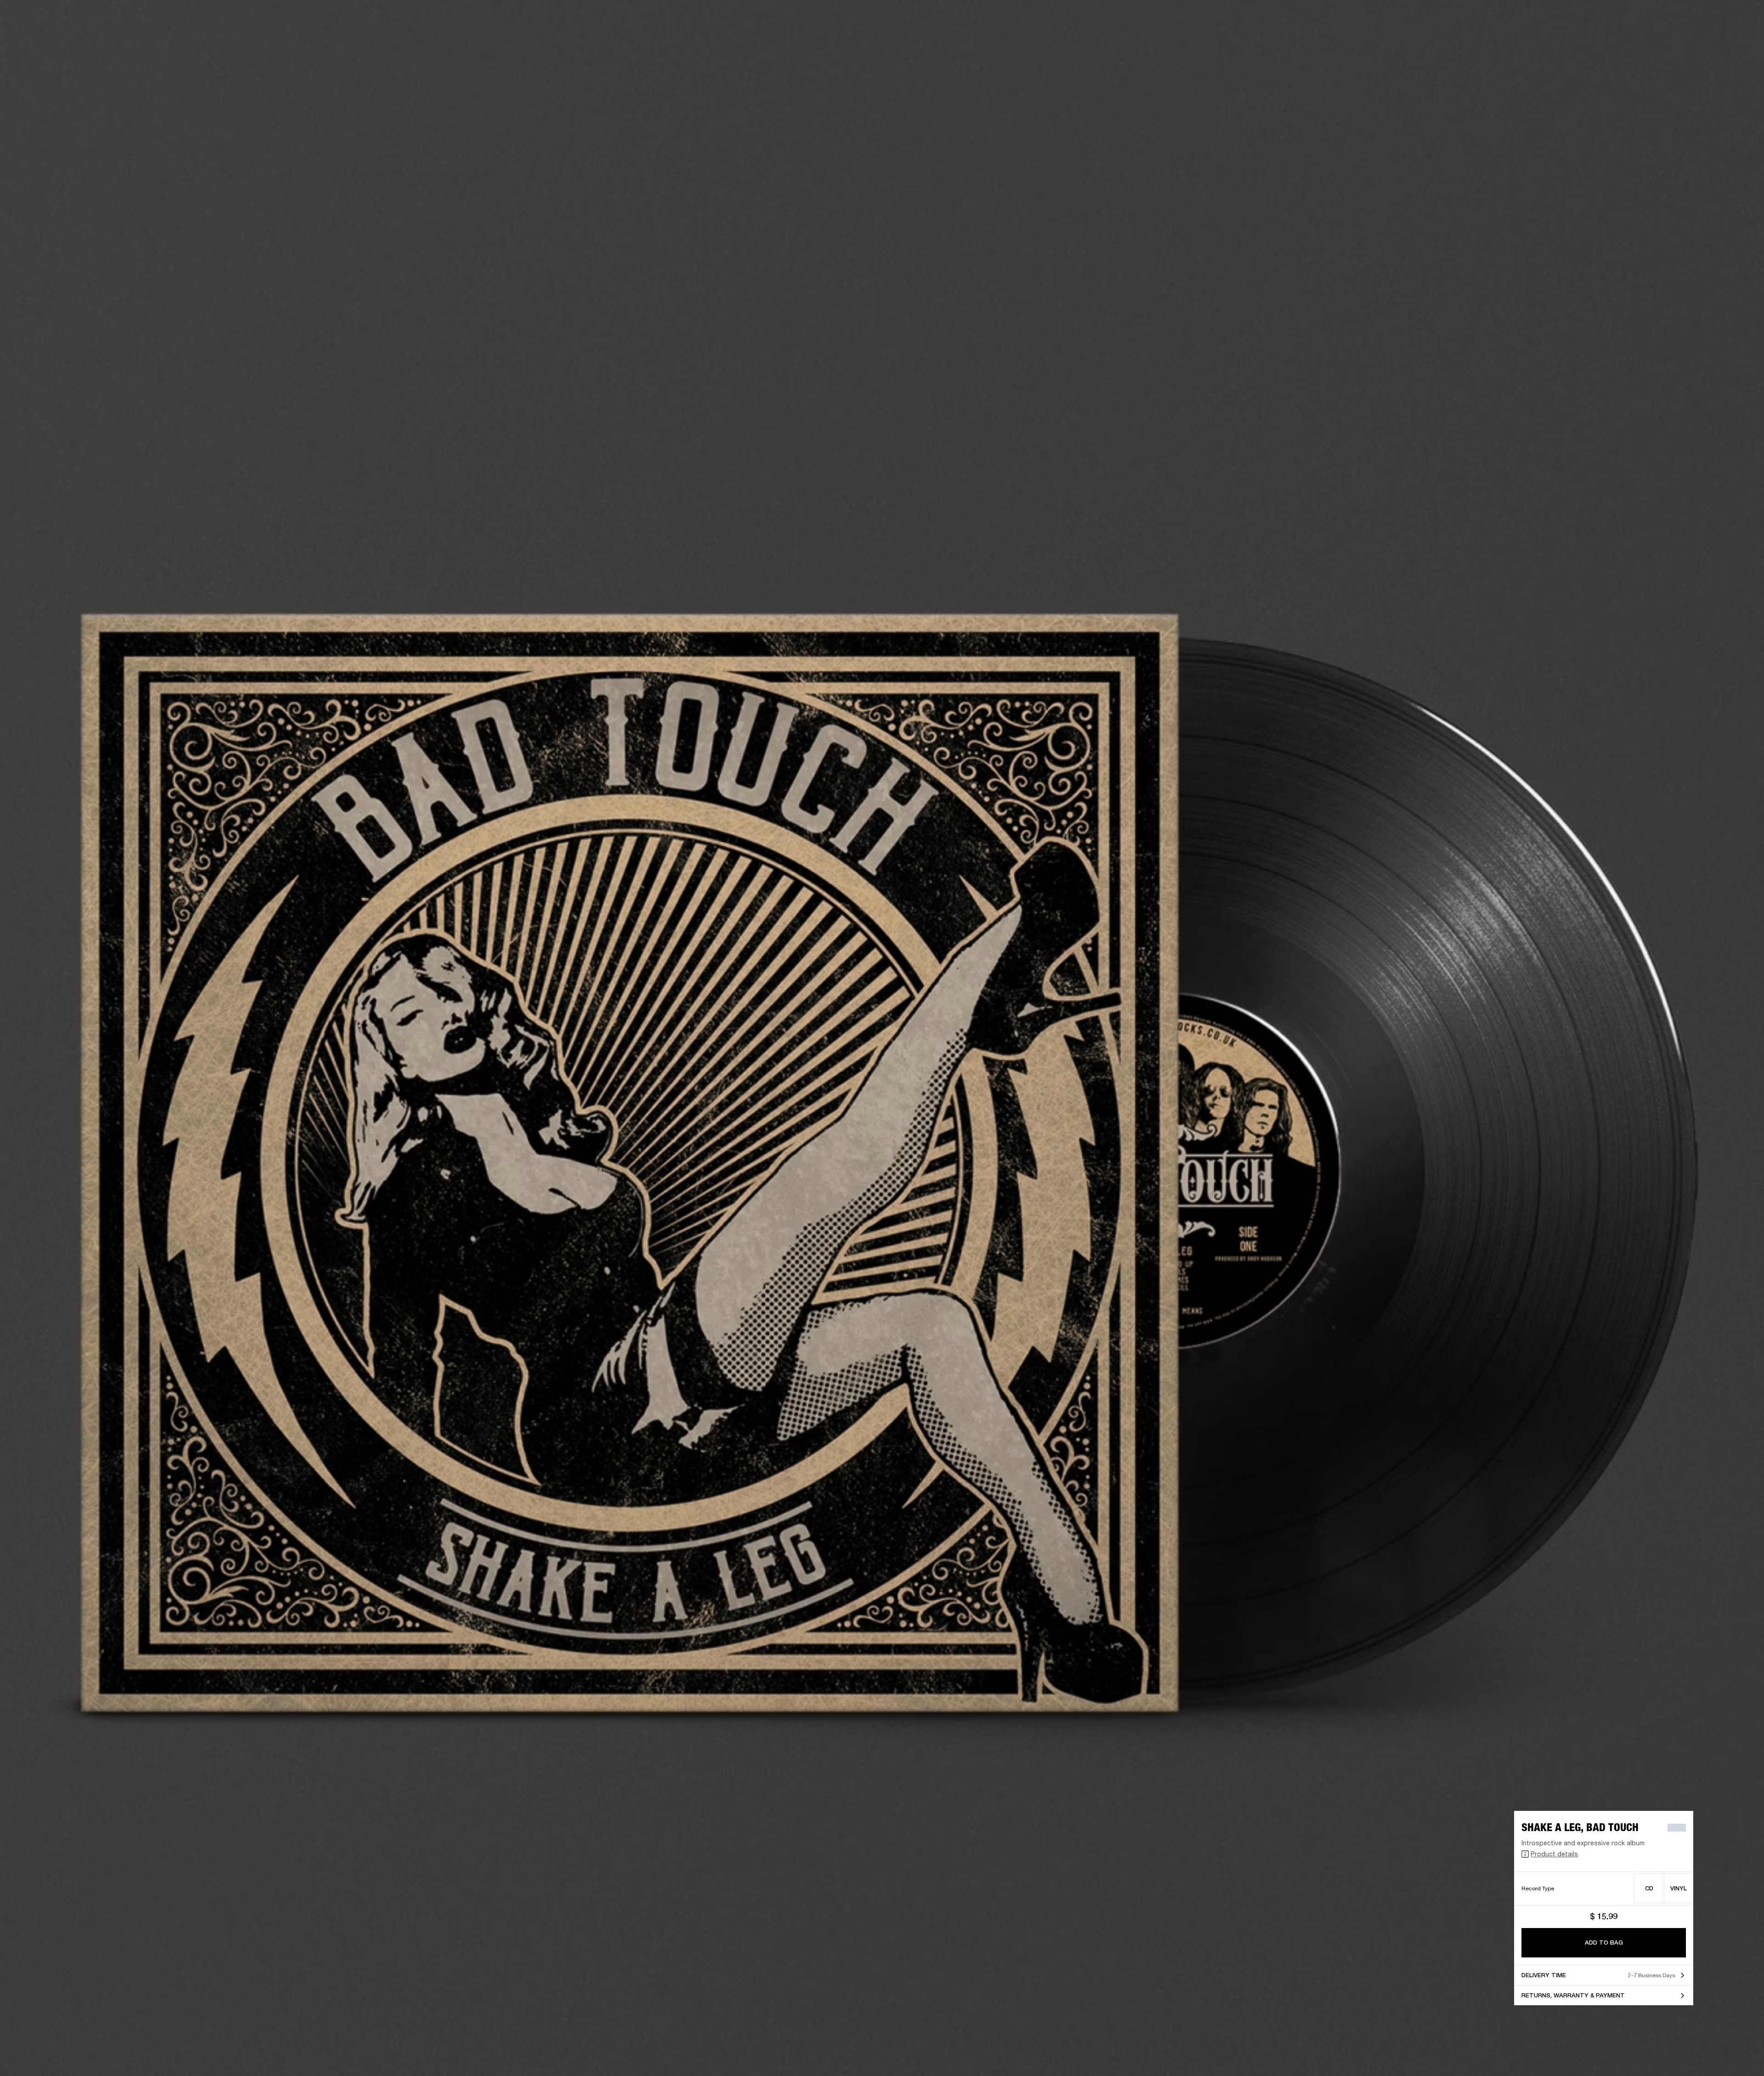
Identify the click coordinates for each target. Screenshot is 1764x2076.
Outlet (1719, 19)
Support (1671, 42)
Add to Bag (1604, 1943)
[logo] (37, 37)
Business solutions (1583, 19)
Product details (1554, 1854)
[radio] (1649, 1888)
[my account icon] (1711, 42)
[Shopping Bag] (1726, 42)
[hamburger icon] (1741, 42)
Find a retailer (1679, 19)
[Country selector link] (1741, 19)
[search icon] (1696, 42)
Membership (1635, 19)
